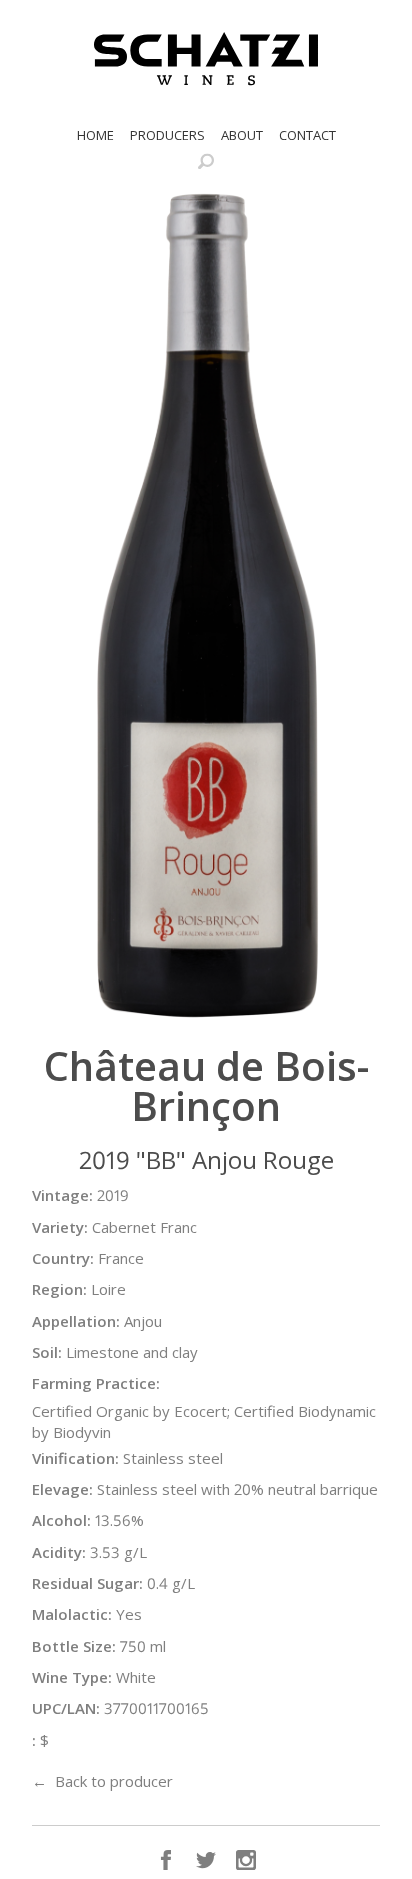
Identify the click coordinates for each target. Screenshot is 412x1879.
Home (95, 135)
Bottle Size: (74, 1646)
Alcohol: (61, 1520)
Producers (167, 135)
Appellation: (76, 1321)
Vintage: (62, 1195)
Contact (307, 135)
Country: (63, 1258)
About (242, 135)
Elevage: (62, 1489)
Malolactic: (72, 1614)
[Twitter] (206, 1860)
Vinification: (75, 1458)
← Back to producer (102, 1781)
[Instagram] (246, 1860)
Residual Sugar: (87, 1583)
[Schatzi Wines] (206, 59)
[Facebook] (166, 1860)
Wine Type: (72, 1677)
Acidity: (59, 1552)
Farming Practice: (96, 1383)
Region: (59, 1289)
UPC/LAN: (66, 1708)
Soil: (47, 1352)
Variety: (60, 1227)
